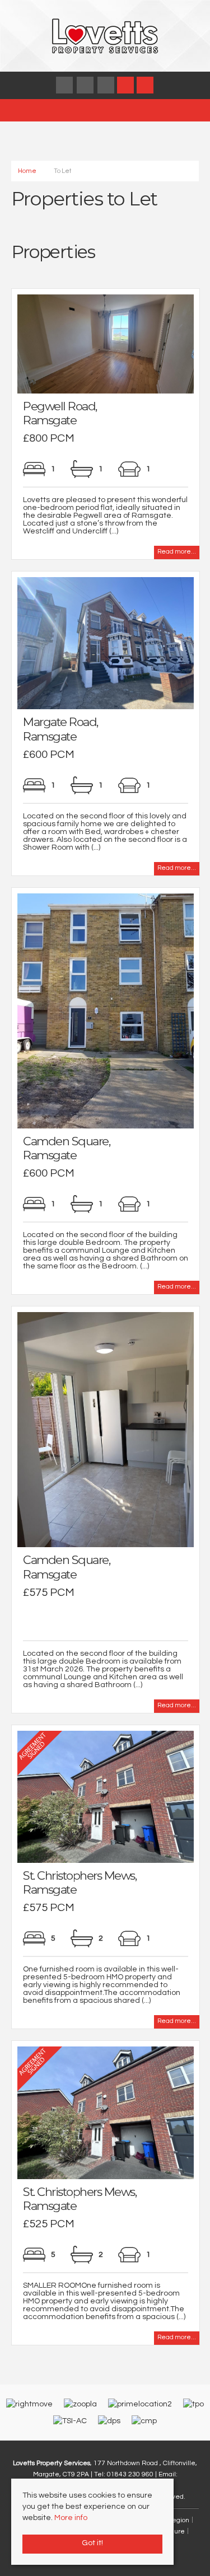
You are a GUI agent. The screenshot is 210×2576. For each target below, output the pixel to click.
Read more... (177, 552)
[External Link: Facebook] (65, 86)
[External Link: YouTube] (107, 86)
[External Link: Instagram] (86, 86)
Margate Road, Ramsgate (60, 729)
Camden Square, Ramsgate (66, 1148)
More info (71, 2518)
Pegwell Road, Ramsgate (60, 413)
